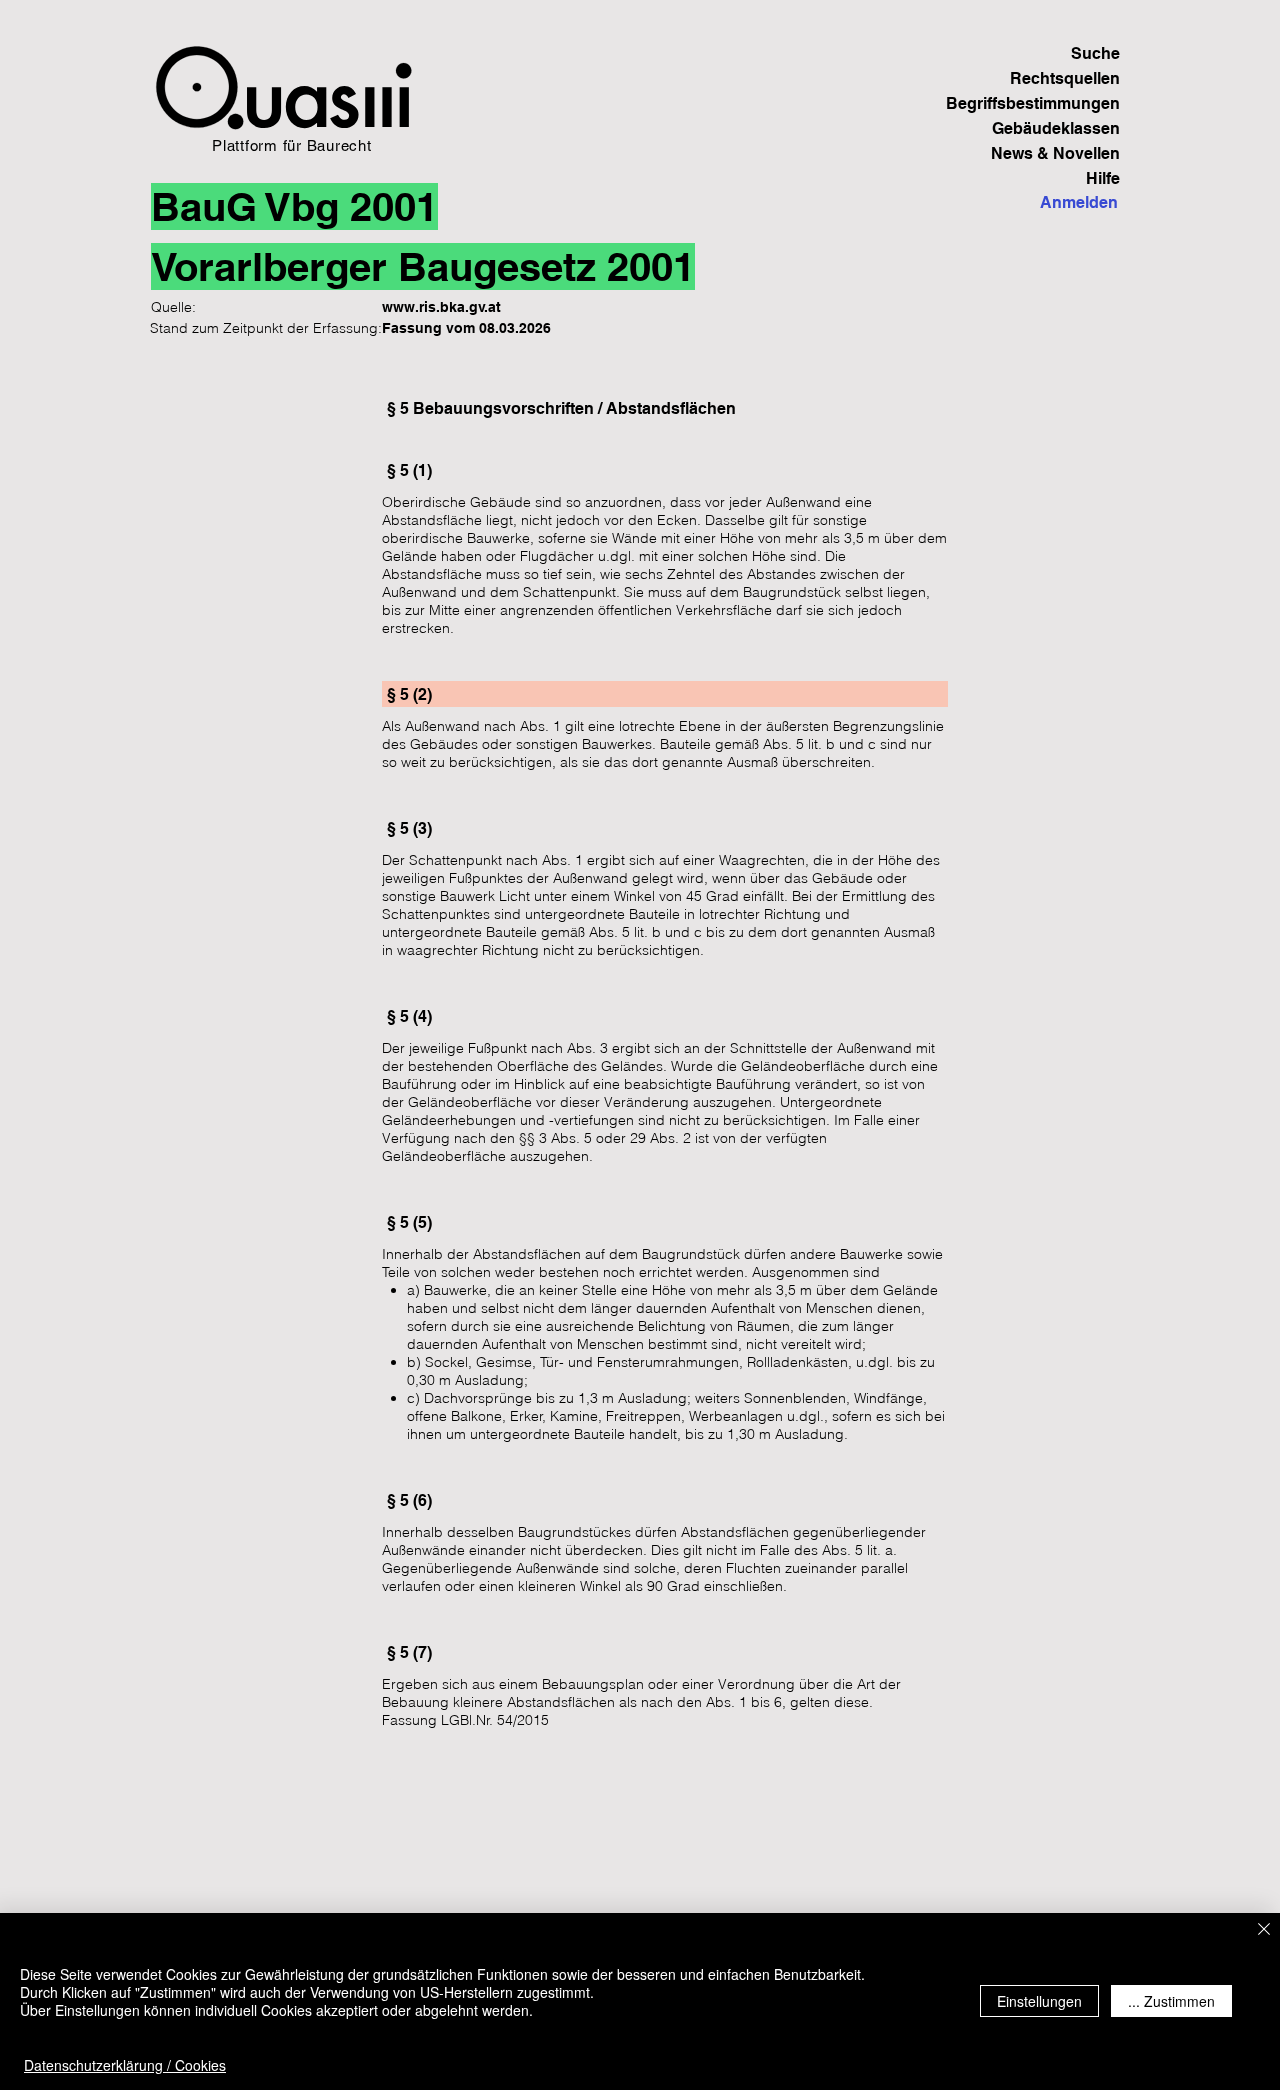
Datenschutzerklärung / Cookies (125, 2065)
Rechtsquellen (1065, 78)
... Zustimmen (1171, 2001)
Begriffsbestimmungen (1050, 103)
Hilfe (1103, 178)
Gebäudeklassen (1056, 128)
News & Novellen (1055, 153)
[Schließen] (1264, 1930)
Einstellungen (1039, 2001)
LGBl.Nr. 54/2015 (495, 1720)
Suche (1095, 53)
